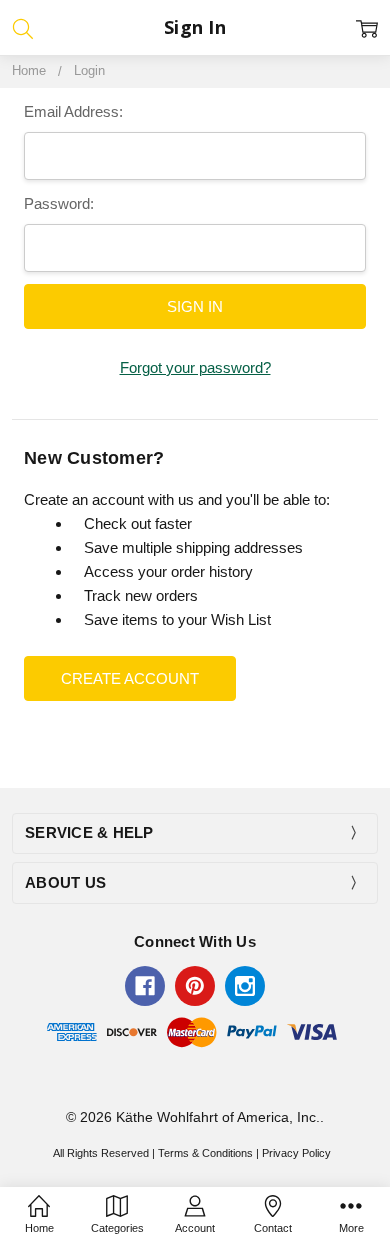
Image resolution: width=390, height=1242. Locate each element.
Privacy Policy (296, 1153)
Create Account (130, 678)
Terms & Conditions (205, 1153)
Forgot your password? (195, 367)
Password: (59, 203)
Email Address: (73, 111)
